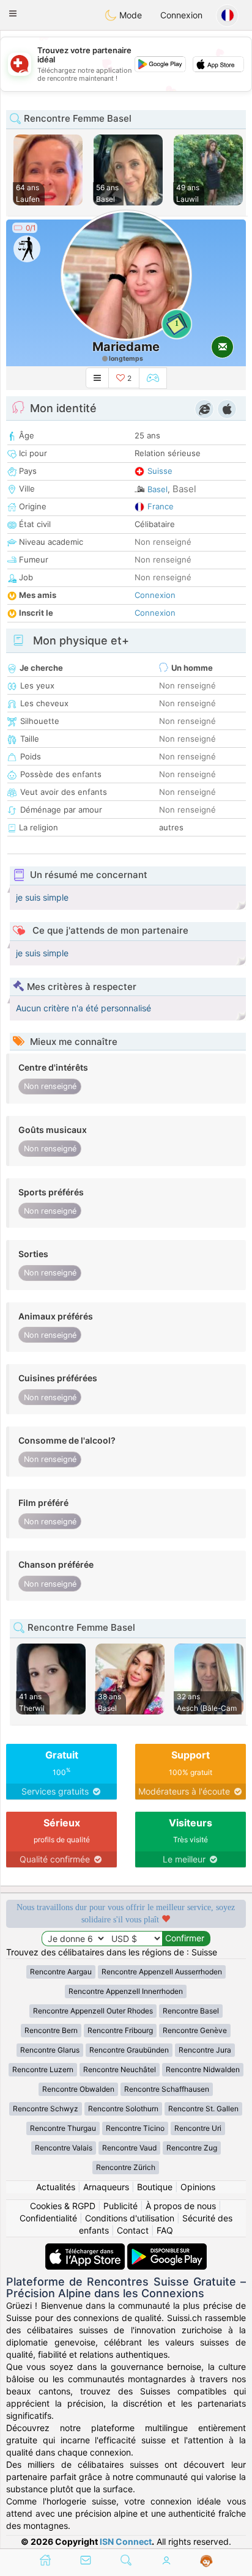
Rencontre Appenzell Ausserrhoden (162, 1972)
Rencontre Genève (195, 2030)
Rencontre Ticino (135, 2128)
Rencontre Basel (191, 2011)
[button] (13, 13)
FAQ (165, 2230)
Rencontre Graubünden (129, 2050)
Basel (157, 489)
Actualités (56, 2187)
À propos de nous (181, 2206)
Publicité (120, 2206)
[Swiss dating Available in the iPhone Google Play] (167, 2249)
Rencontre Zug (192, 2148)
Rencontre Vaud (129, 2148)
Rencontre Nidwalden (203, 2069)
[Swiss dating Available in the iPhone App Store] (86, 2249)
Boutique (155, 2187)
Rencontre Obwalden (78, 2089)
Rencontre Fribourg (120, 2030)
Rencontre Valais (64, 2148)
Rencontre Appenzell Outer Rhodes (93, 2011)
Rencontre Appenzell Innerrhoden (126, 1991)
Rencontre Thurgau (63, 2128)
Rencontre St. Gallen (203, 2109)
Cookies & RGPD (63, 2206)
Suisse (160, 471)
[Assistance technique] (206, 2561)
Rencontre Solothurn (123, 2109)
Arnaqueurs (106, 2187)
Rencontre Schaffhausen (167, 2089)
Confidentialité (48, 2218)
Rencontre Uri (198, 2128)
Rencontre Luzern (43, 2069)
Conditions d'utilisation (130, 2218)
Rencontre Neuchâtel (120, 2069)
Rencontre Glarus (50, 2050)
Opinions (198, 2187)
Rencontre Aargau (61, 1972)
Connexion (181, 15)
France (161, 506)
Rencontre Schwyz (46, 2109)
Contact (133, 2230)
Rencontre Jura (205, 2050)
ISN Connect (126, 2541)
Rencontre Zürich (126, 2167)
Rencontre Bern (51, 2030)
